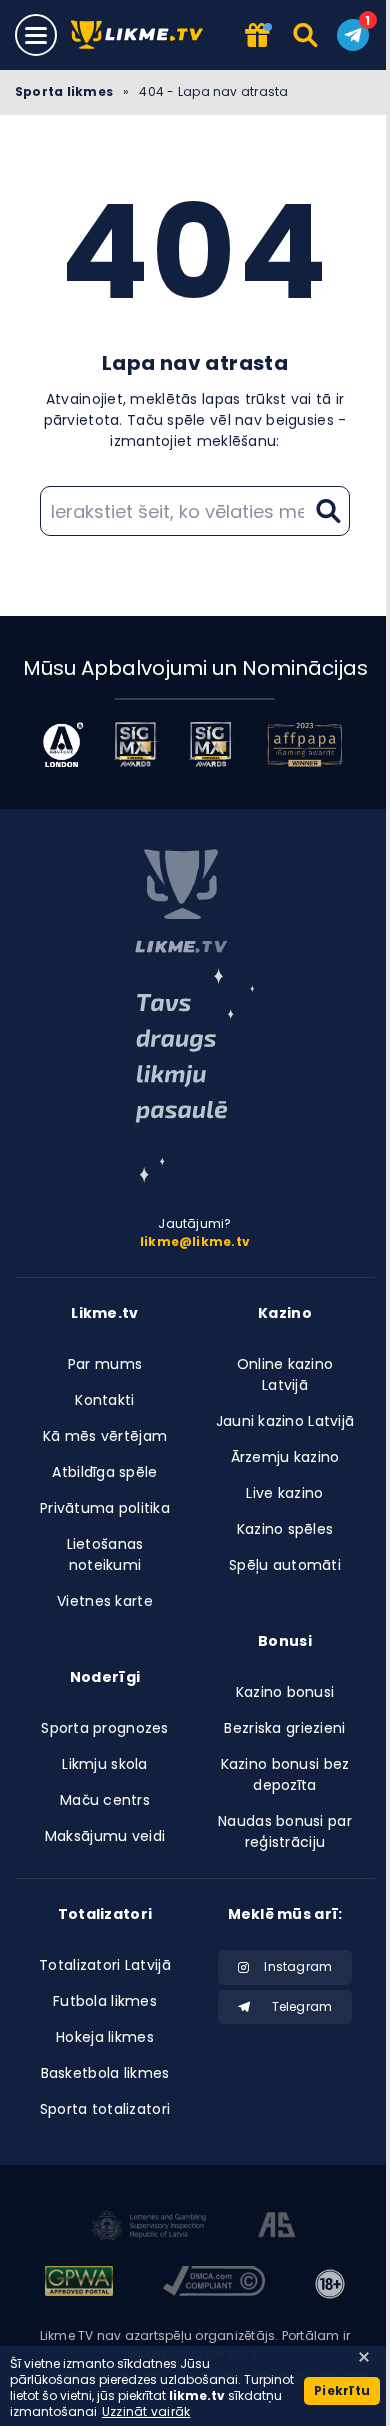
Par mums (105, 1364)
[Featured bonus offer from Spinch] (257, 36)
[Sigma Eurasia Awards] (135, 744)
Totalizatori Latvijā (105, 1965)
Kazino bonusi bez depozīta (285, 1774)
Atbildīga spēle (104, 1472)
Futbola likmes (105, 2001)
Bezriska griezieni (284, 1728)
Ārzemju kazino (285, 1457)
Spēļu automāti (285, 1565)
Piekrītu (342, 2390)
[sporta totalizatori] (195, 1075)
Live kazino (284, 1493)
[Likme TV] (142, 35)
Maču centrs (105, 1800)
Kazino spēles (285, 1529)
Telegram (302, 2006)
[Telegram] (353, 35)
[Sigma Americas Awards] (210, 744)
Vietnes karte (105, 1601)
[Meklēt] (306, 35)
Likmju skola (104, 1764)
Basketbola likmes (105, 2073)
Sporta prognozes (104, 1728)
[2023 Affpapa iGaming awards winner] (305, 744)
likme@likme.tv (195, 1241)
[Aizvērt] (364, 2357)
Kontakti (104, 1400)
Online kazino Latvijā (285, 1374)
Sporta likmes (64, 91)
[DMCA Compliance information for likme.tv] (214, 2284)
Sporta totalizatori (105, 2109)
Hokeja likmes (105, 2037)
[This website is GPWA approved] (79, 2284)
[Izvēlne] (36, 35)
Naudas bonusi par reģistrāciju (285, 1831)
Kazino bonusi (285, 1692)
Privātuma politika (105, 1508)
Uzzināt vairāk (146, 2411)
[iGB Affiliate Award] (63, 744)
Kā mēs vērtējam (105, 1436)
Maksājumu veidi (105, 1836)
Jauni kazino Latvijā (285, 1421)
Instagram (298, 1966)
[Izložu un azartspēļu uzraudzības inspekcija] (149, 2228)
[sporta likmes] (181, 901)
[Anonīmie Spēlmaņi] (277, 2228)
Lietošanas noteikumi (105, 1554)
